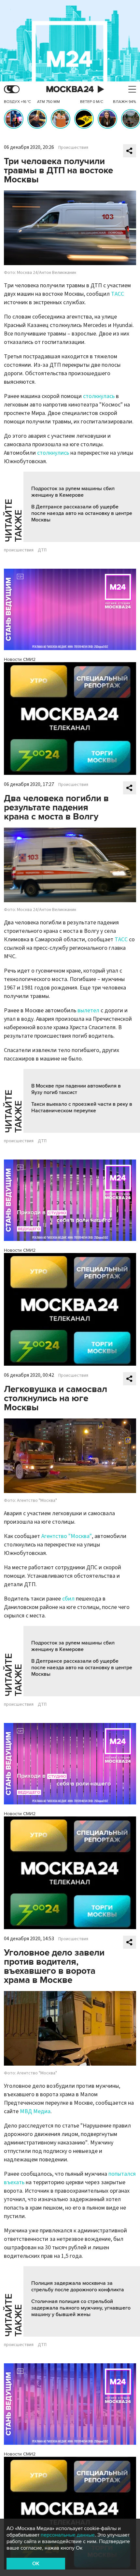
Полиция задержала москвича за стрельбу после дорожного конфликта (78, 2286)
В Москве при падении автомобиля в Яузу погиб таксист (76, 1089)
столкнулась (99, 396)
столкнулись (53, 453)
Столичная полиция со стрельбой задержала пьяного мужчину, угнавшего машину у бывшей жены (81, 2308)
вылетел (88, 1010)
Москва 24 (70, 89)
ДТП (42, 550)
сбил (68, 1599)
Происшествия (73, 148)
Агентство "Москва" (67, 1536)
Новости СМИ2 (20, 659)
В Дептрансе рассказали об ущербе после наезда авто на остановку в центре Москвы (82, 513)
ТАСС (118, 294)
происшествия (19, 550)
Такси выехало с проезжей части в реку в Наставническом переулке (82, 1107)
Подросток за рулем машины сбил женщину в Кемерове (73, 492)
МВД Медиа (35, 2111)
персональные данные (68, 2535)
